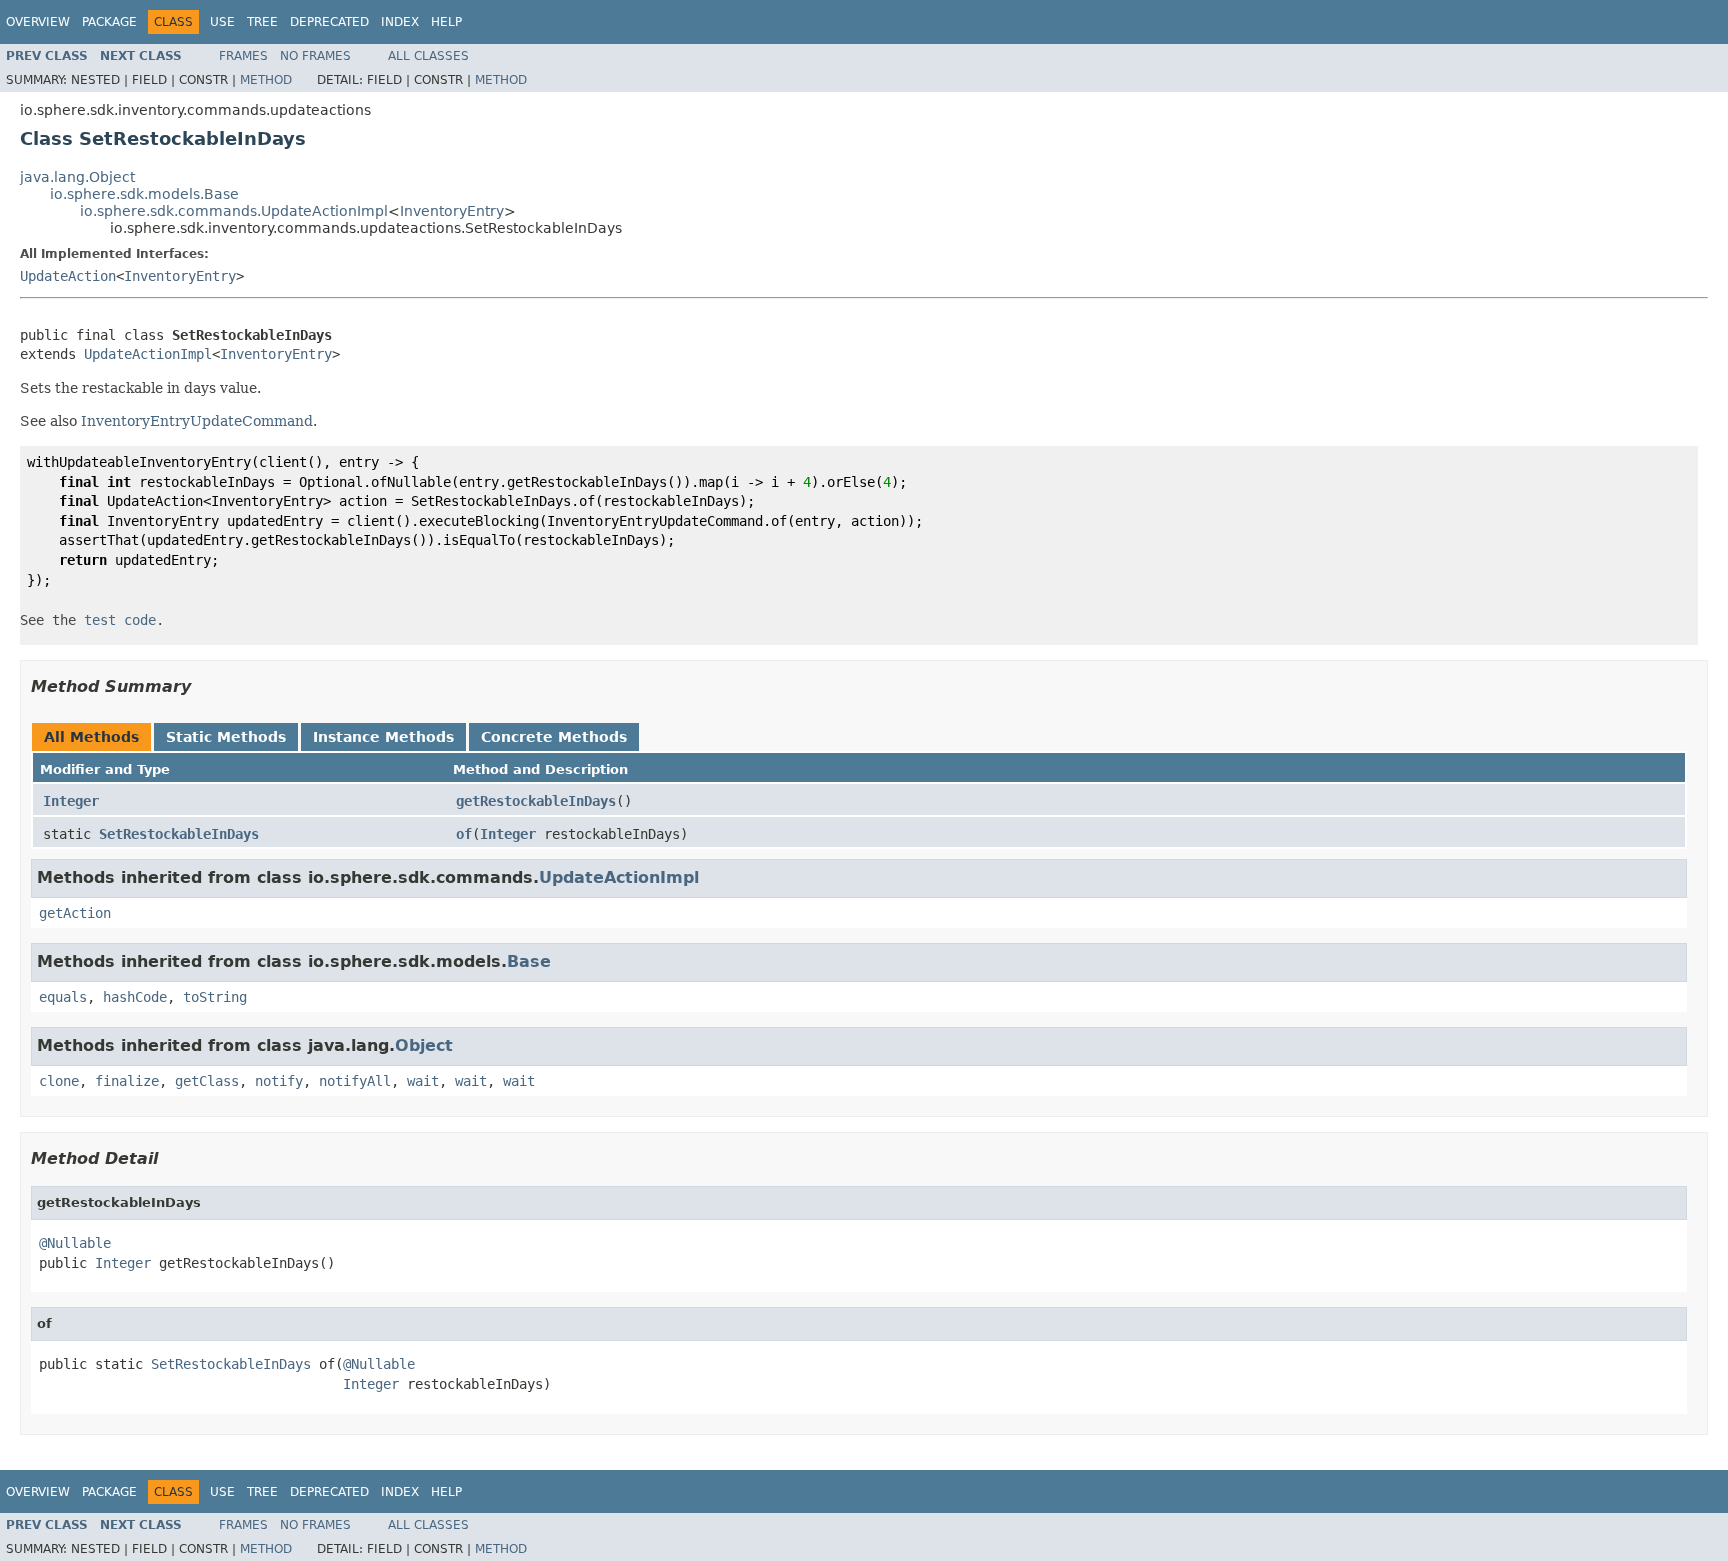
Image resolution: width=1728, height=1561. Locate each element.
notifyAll (355, 1081)
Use (222, 22)
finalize (127, 1081)
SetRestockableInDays (179, 834)
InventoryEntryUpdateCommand (197, 421)
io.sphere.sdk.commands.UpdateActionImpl (234, 211)
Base (529, 961)
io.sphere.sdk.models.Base (144, 194)
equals (63, 997)
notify (279, 1081)
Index (400, 22)
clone (59, 1081)
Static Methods (226, 737)
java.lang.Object (77, 177)
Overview (38, 22)
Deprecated (329, 22)
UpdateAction (68, 276)
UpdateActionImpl (148, 354)
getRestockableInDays (536, 801)
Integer (71, 801)
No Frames (315, 56)
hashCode (135, 997)
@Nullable (75, 1243)
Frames (243, 56)
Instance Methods (383, 737)
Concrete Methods (554, 737)
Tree (262, 22)
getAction (75, 913)
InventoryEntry (452, 211)
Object (424, 1045)
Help (446, 22)
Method (266, 80)
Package (109, 22)
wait (423, 1081)
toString (215, 997)
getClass (207, 1081)
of (464, 834)
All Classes (428, 56)
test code (120, 620)
